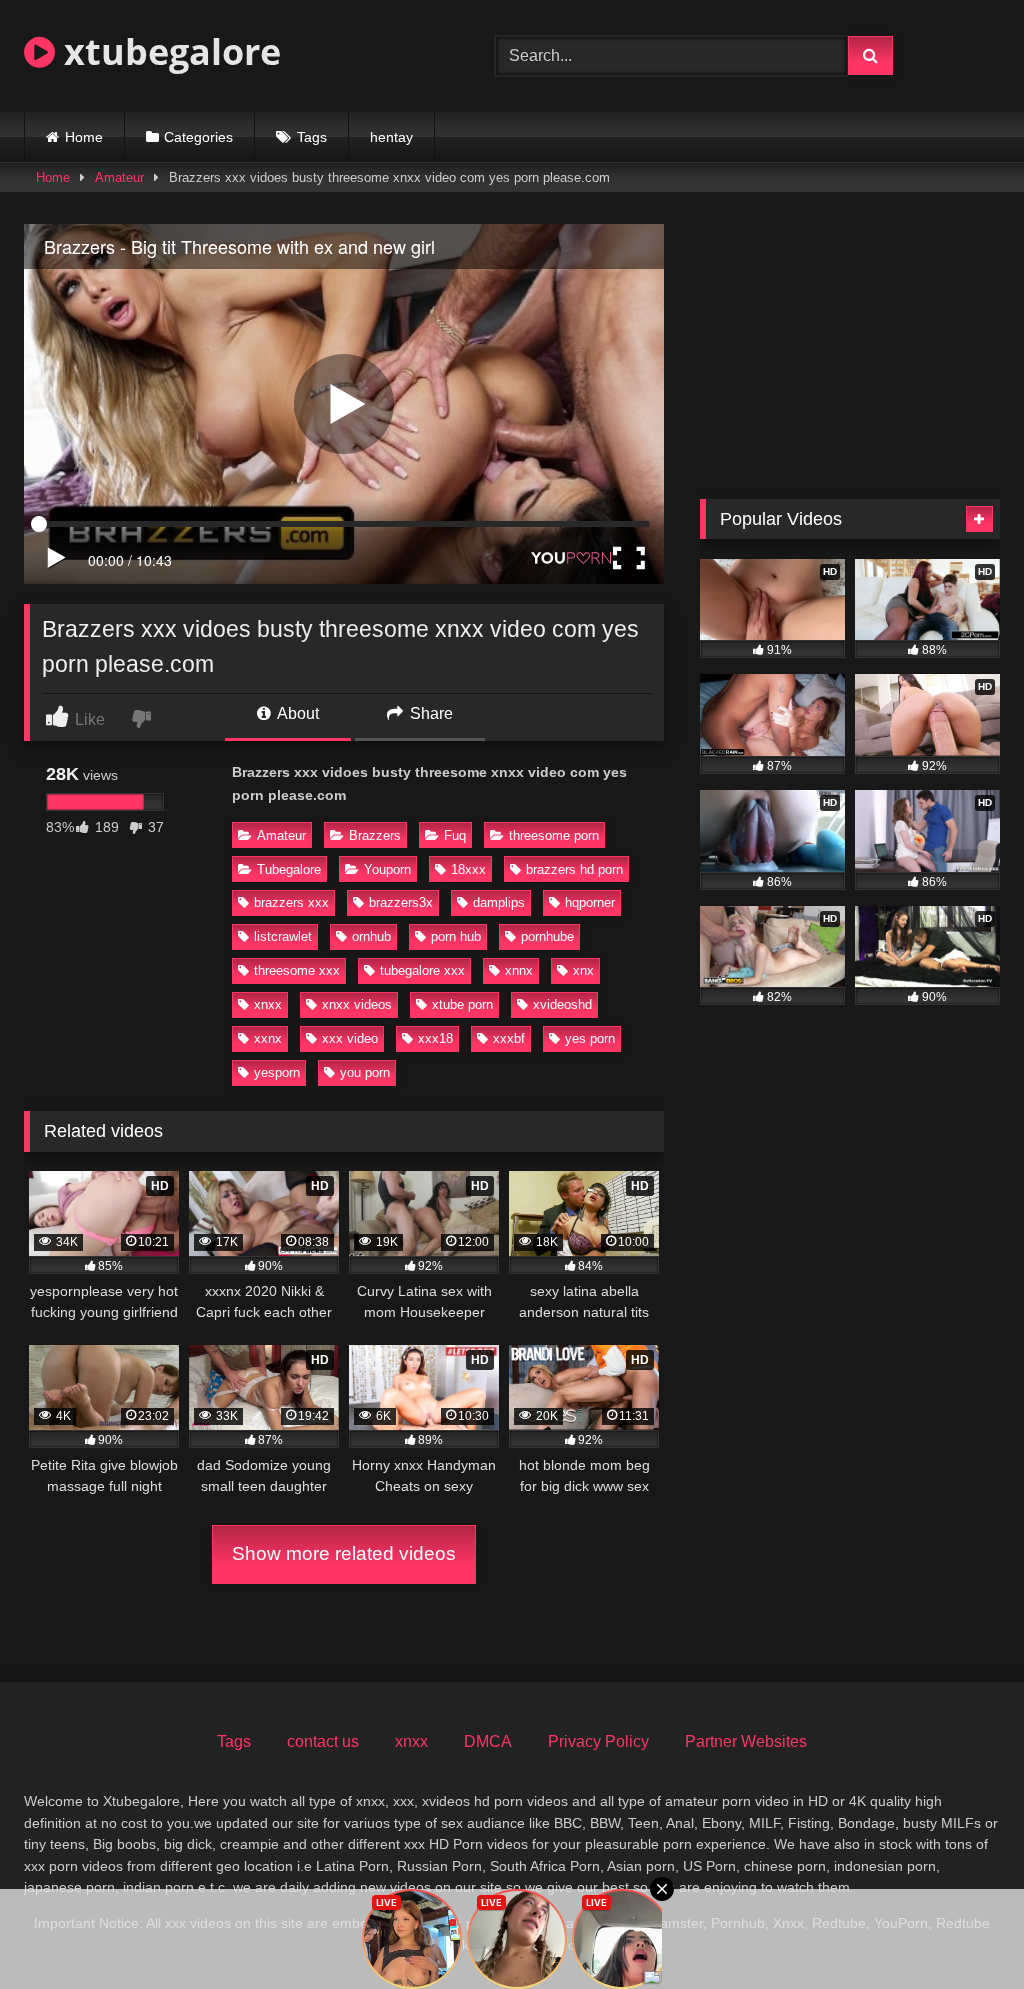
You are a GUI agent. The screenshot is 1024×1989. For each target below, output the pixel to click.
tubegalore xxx (422, 970)
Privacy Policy (598, 1741)
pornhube (547, 936)
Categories (198, 137)
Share (429, 713)
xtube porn (462, 1004)
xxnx (268, 1038)
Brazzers (375, 835)
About (296, 713)
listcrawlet (283, 936)
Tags (312, 137)
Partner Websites (746, 1741)
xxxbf (509, 1038)
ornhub (371, 936)
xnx (583, 970)
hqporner (590, 902)
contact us (323, 1741)
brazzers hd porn (574, 869)
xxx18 (435, 1038)
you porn (365, 1072)
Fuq (455, 835)
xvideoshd (562, 1004)
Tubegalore (289, 869)
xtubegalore (168, 51)
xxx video (350, 1038)
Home (84, 137)
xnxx (268, 1004)
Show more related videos (344, 1553)
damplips (499, 902)
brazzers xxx (291, 902)
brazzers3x (401, 902)
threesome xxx (297, 970)
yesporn (277, 1072)
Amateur (119, 177)
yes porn (590, 1038)
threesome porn (554, 835)
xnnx (519, 970)
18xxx (468, 869)
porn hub (456, 936)
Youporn (387, 869)
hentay (391, 137)
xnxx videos (357, 1004)
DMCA (488, 1741)
